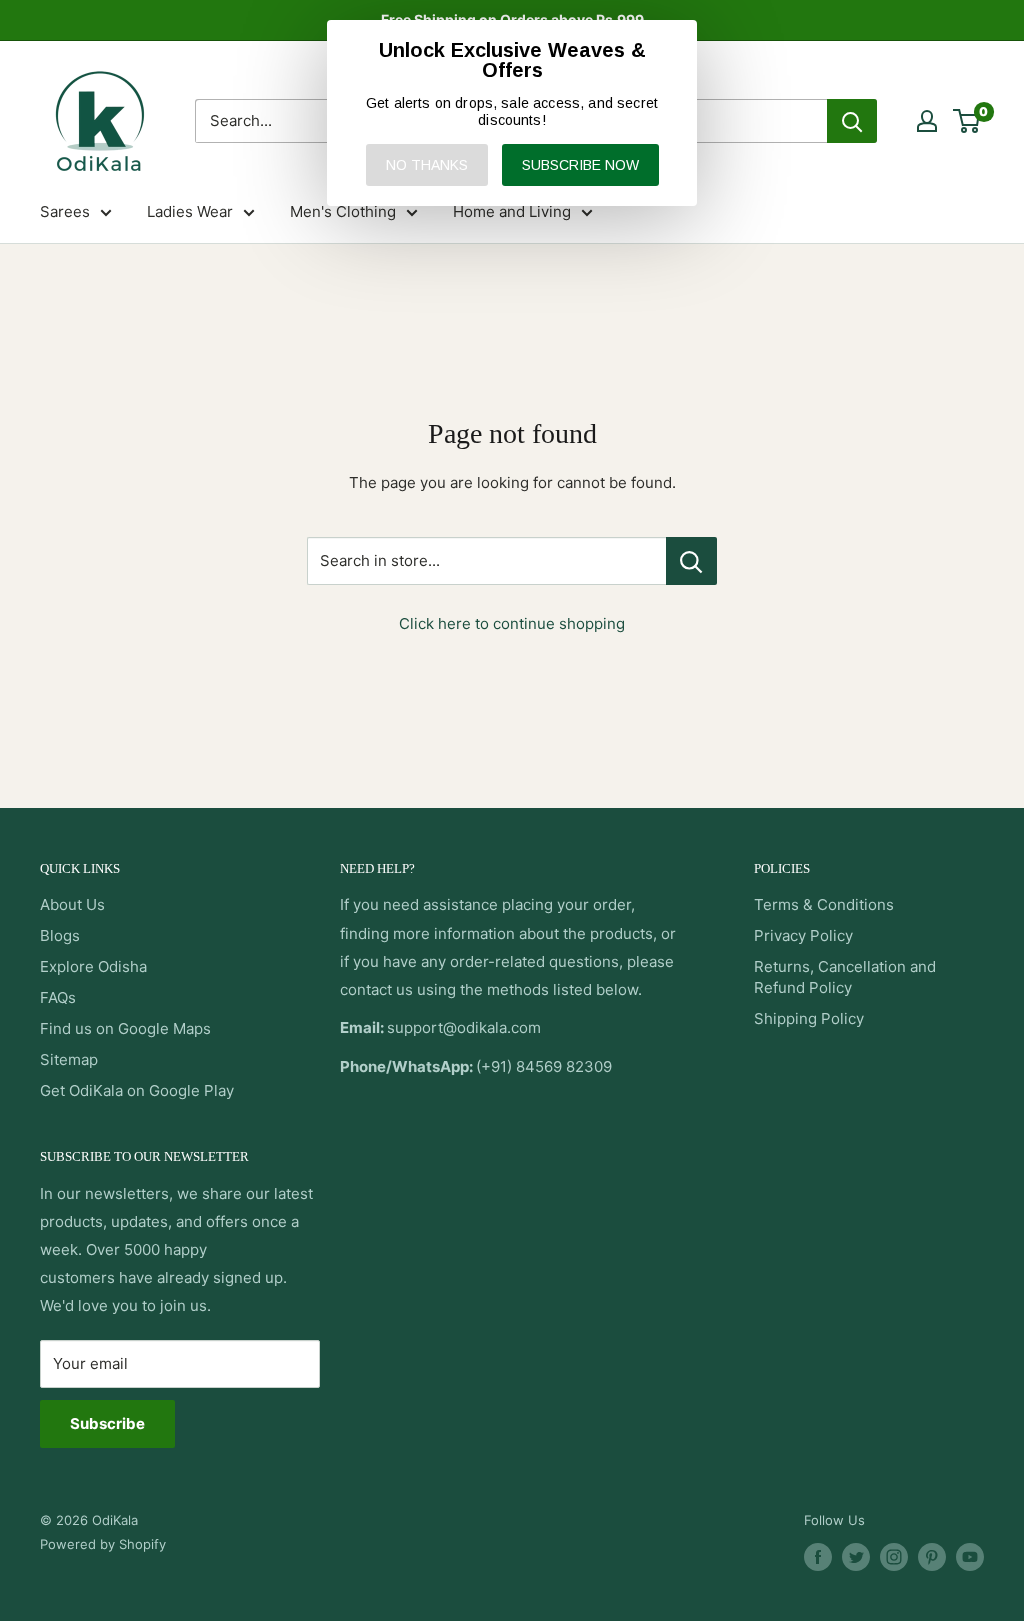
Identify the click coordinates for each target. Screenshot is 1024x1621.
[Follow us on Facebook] (818, 1557)
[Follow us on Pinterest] (932, 1557)
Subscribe (107, 1423)
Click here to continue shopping (512, 623)
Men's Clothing (343, 211)
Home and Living (512, 211)
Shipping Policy (809, 1018)
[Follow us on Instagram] (894, 1557)
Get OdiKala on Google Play (137, 1090)
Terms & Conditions (824, 904)
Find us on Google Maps (125, 1028)
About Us (72, 904)
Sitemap (69, 1059)
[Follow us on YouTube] (970, 1557)
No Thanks (427, 165)
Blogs (60, 935)
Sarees (65, 211)
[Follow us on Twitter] (856, 1557)
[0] (967, 121)
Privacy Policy (803, 935)
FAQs (58, 997)
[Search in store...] (691, 561)
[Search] (852, 121)
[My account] (927, 121)
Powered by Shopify (103, 1544)
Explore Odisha (93, 966)
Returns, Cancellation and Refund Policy (845, 977)
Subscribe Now (580, 165)
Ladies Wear (190, 211)
